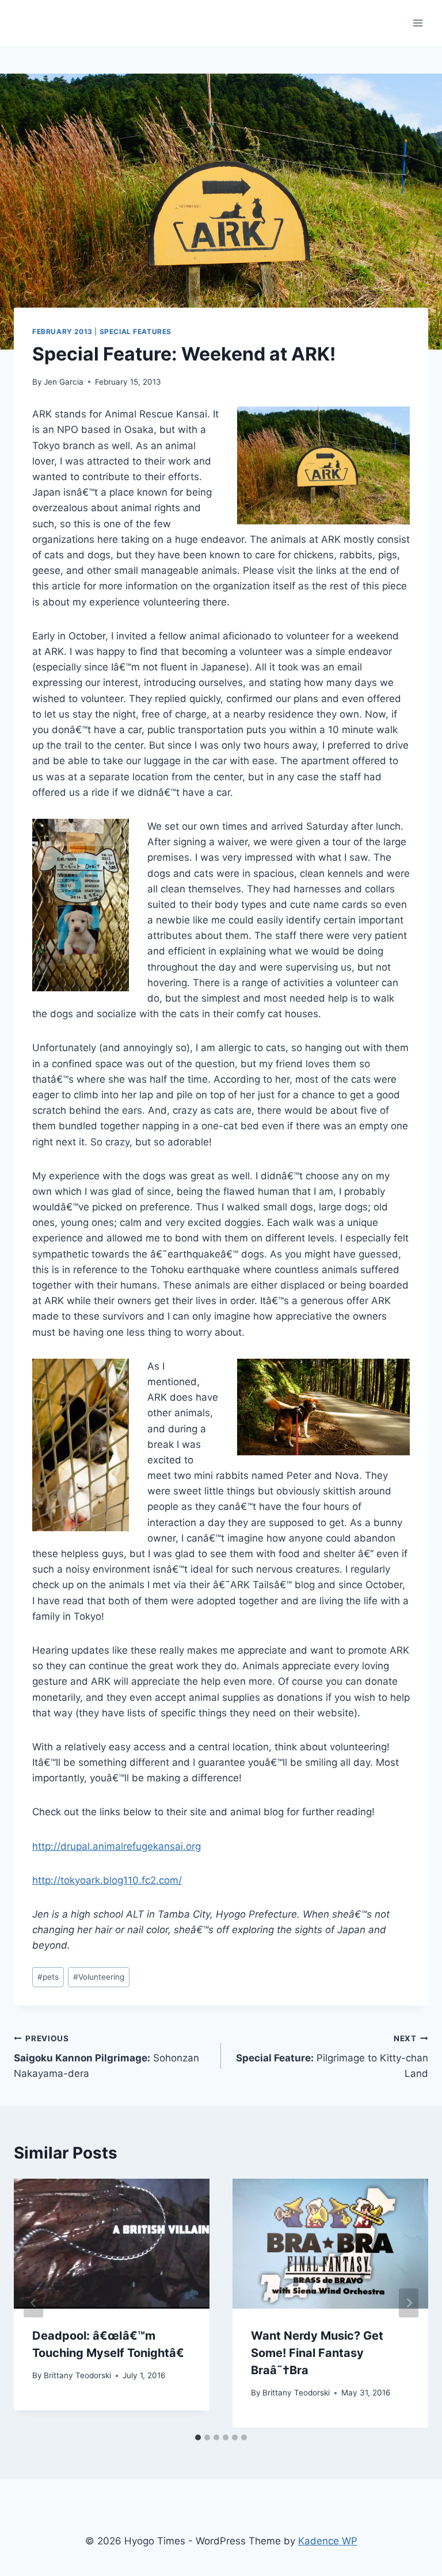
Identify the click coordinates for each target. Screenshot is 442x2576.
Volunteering (99, 1977)
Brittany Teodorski (77, 2375)
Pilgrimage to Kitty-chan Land (332, 2057)
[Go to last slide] (33, 2303)
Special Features (136, 331)
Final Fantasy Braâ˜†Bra (317, 2353)
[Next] (409, 2303)
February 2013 (62, 331)
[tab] (198, 2437)
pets (48, 1977)
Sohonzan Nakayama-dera (106, 2057)
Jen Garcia (64, 382)
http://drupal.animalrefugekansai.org (117, 1846)
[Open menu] (418, 23)
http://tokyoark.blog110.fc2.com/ (107, 1880)
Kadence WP (328, 2541)
